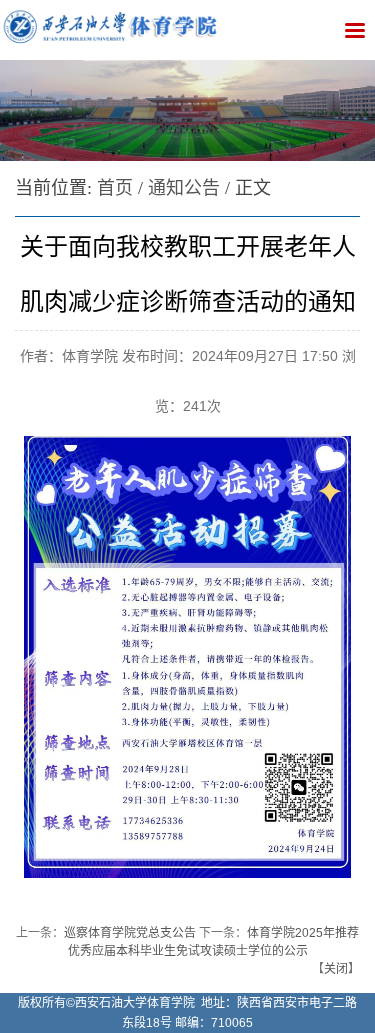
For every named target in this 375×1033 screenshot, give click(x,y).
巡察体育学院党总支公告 (130, 933)
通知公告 (184, 188)
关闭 (336, 969)
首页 (115, 188)
